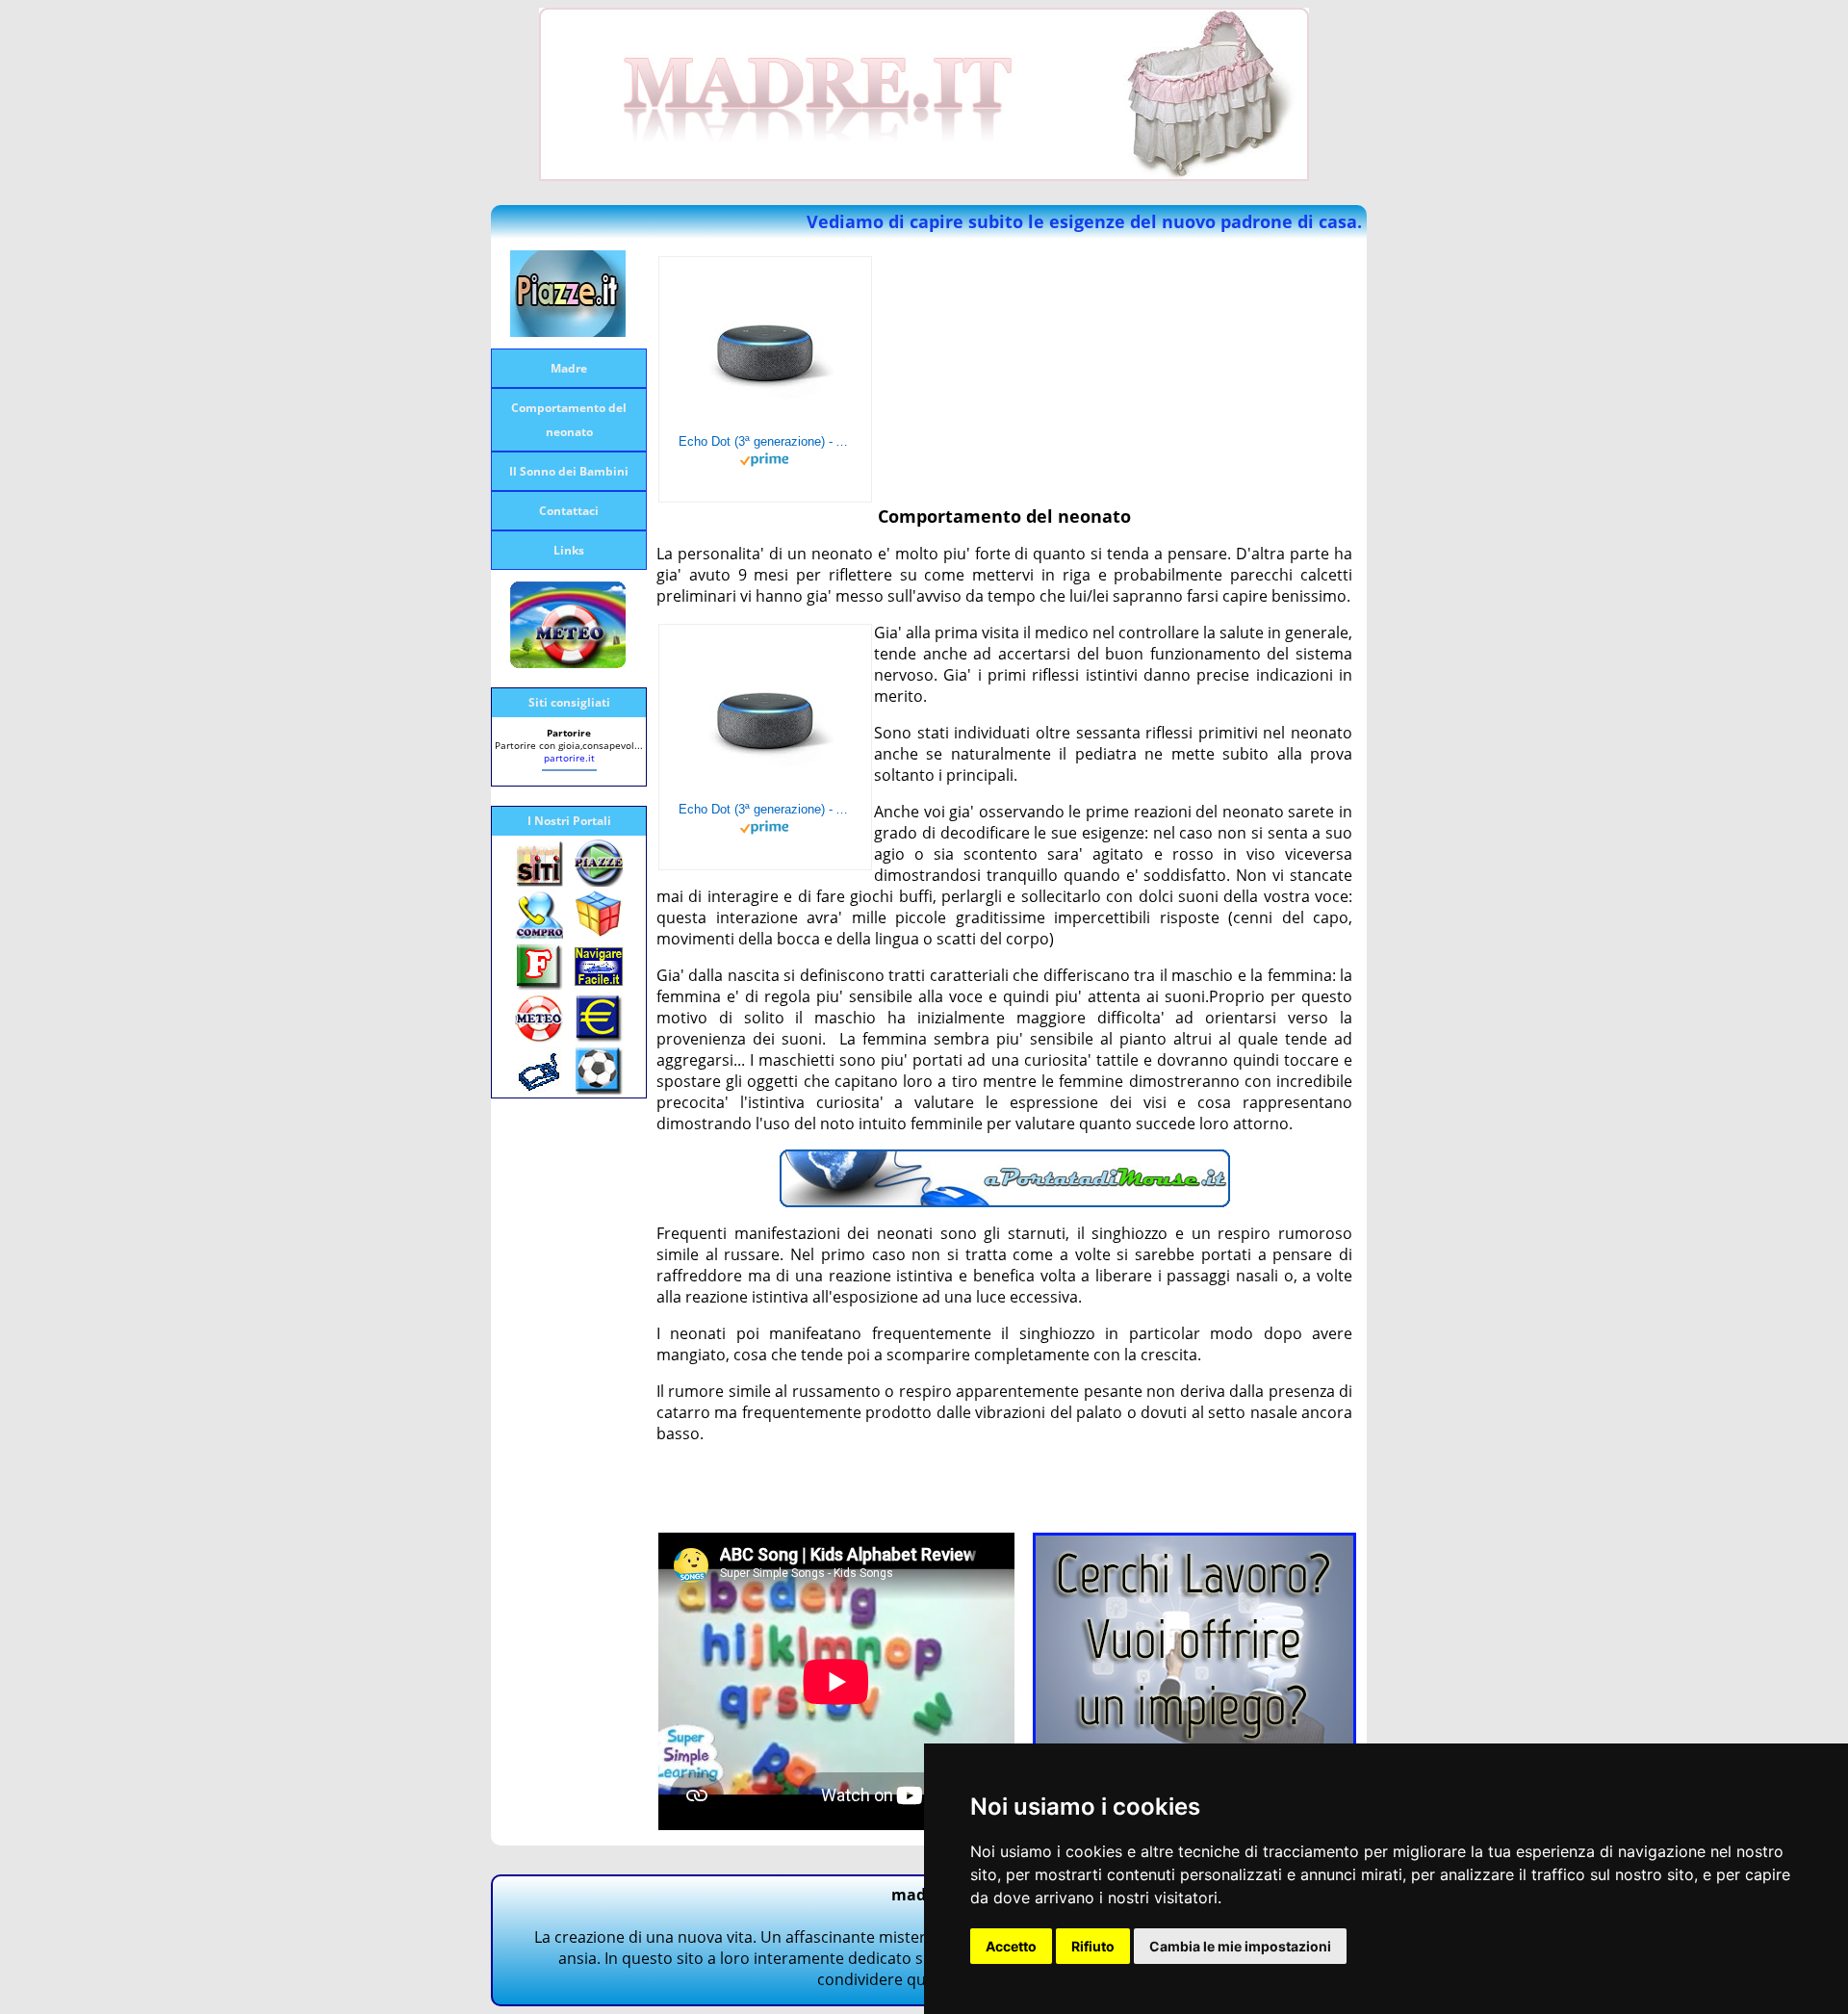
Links (569, 550)
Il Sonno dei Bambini (569, 471)
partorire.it (569, 758)
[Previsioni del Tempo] (568, 662)
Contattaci (569, 511)
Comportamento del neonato (569, 420)
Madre (569, 368)
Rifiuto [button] (1093, 1946)
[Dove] (568, 331)
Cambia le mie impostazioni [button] (1240, 1946)
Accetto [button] (1011, 1946)
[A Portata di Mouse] (1005, 1201)
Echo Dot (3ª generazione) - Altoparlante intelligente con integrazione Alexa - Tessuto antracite (765, 441)
